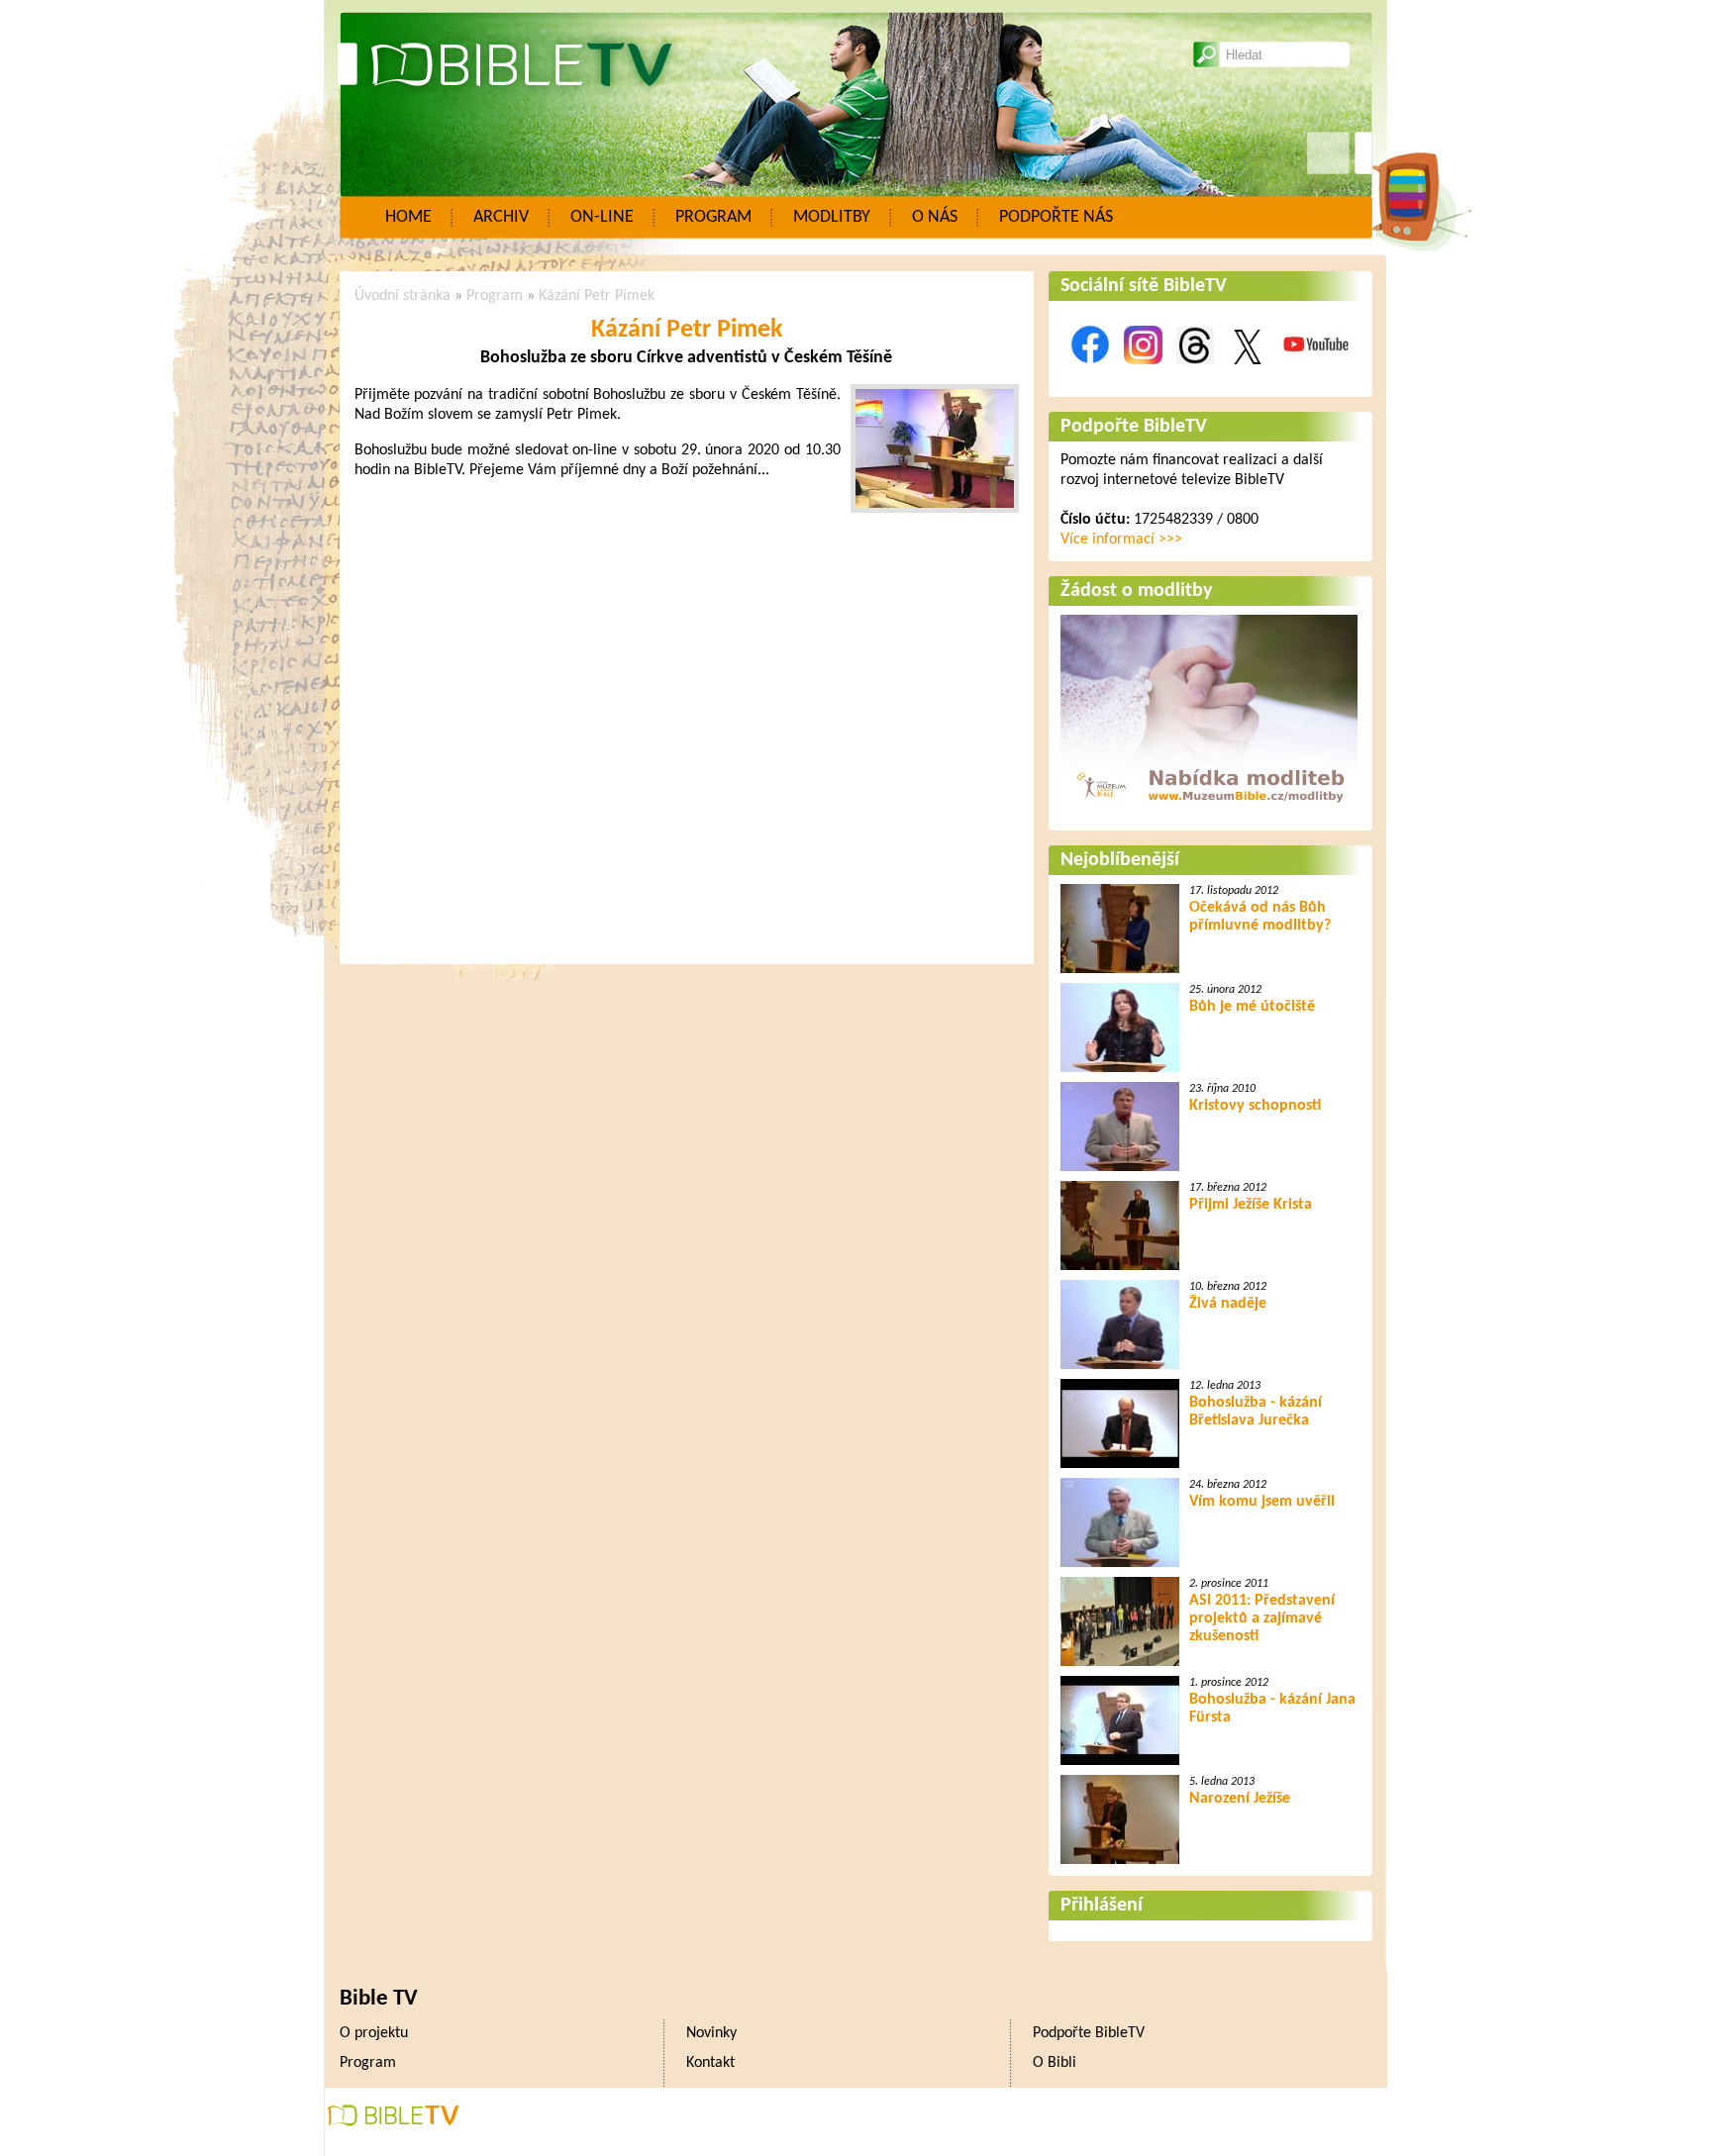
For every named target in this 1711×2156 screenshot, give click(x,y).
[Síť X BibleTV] (1248, 375)
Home (408, 217)
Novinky (711, 2033)
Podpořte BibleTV (1134, 427)
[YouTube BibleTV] (1316, 375)
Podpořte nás (1056, 217)
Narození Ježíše (1240, 1799)
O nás (935, 217)
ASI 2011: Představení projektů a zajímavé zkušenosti (1262, 1618)
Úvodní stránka (403, 296)
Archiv (501, 217)
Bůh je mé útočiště (1252, 1007)
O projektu (374, 2033)
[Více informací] (1209, 809)
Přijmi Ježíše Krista (1251, 1205)
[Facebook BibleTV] (1090, 375)
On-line (602, 217)
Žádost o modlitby (1136, 591)
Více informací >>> (1121, 539)
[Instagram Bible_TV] (1143, 375)
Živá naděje (1228, 1304)
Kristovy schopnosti (1255, 1106)
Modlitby (832, 217)
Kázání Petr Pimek (597, 296)
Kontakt (710, 2063)
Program (713, 217)
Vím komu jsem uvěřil (1262, 1502)
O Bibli (1055, 2063)
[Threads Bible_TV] (1195, 375)
